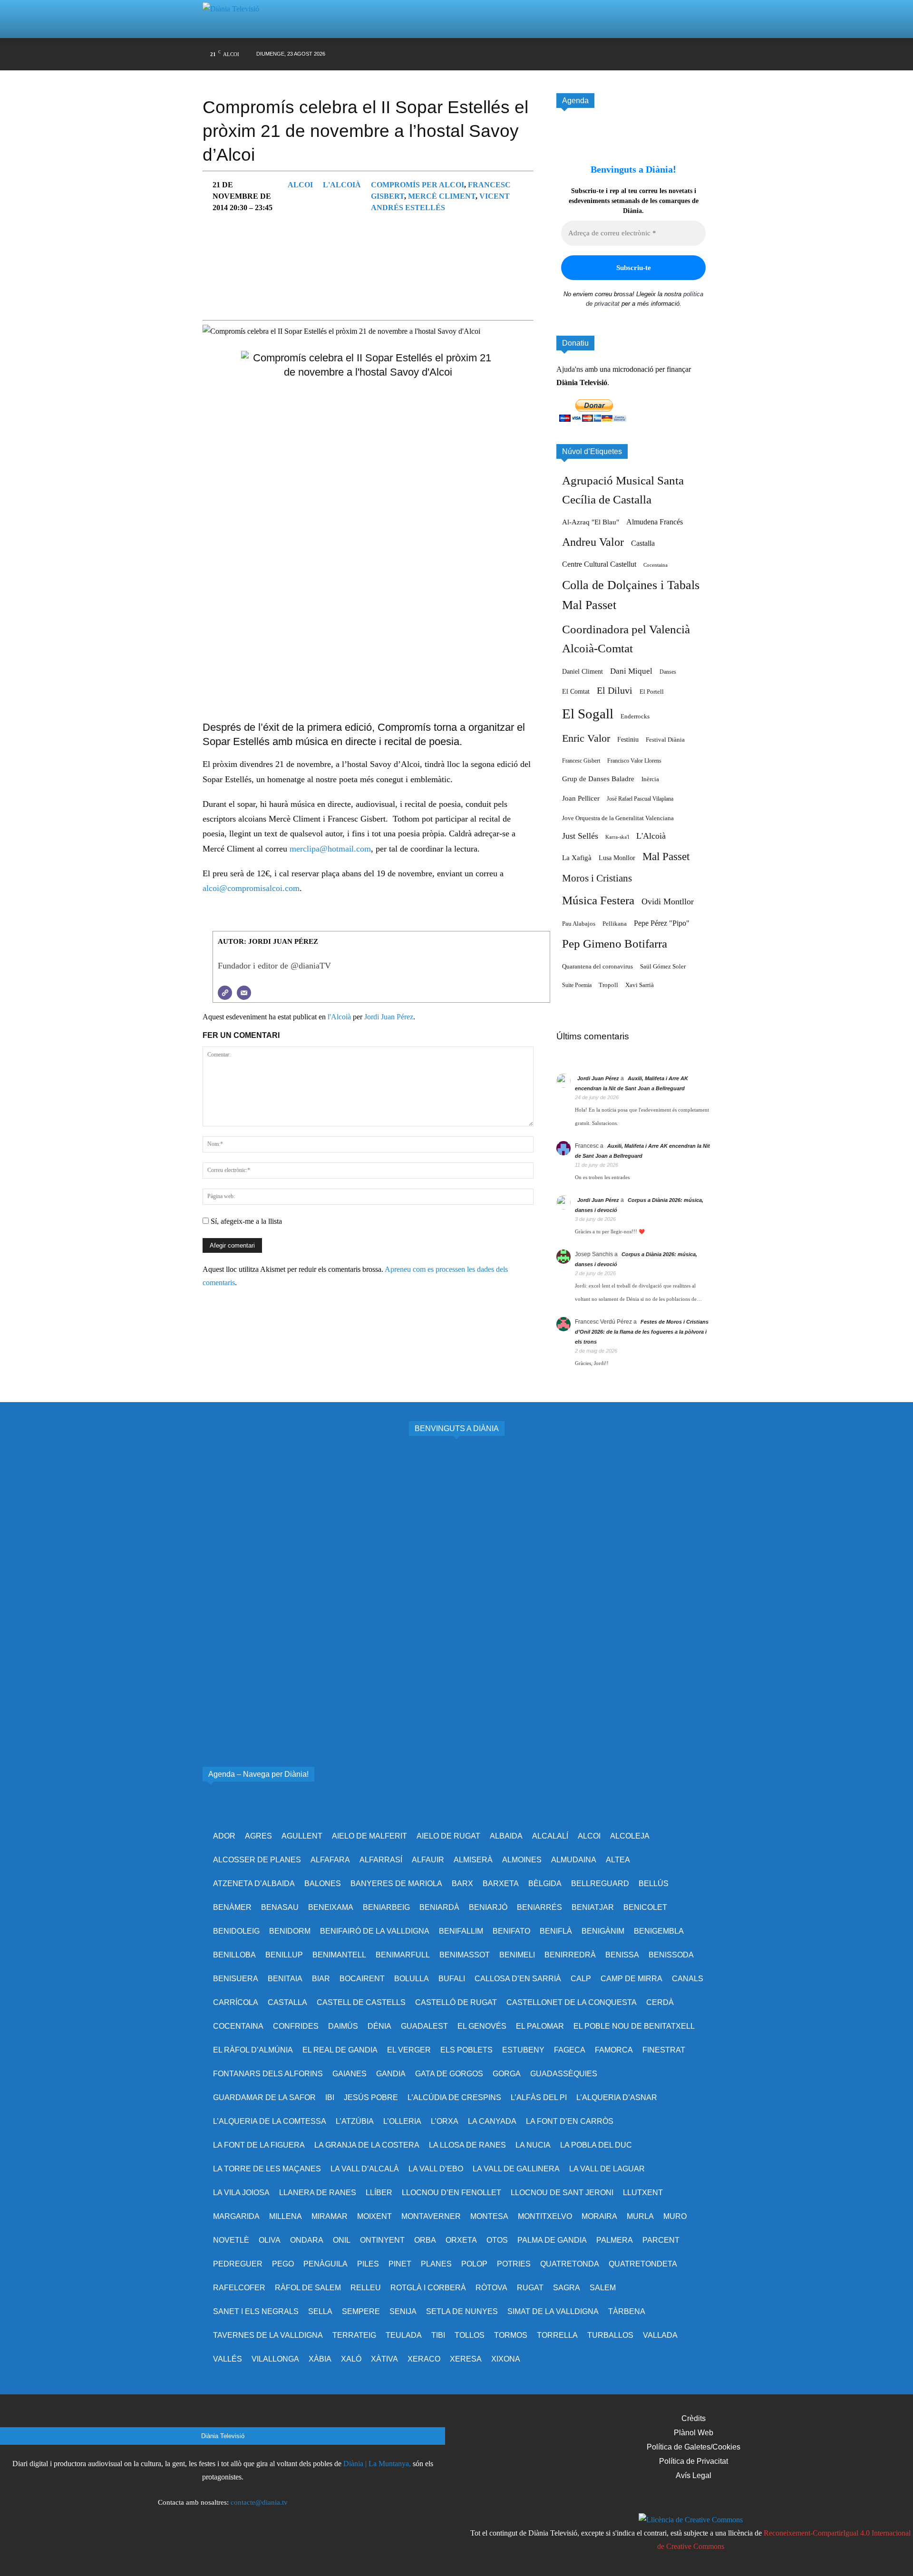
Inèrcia (650, 779)
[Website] (225, 993)
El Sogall (588, 714)
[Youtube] (648, 54)
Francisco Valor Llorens (634, 761)
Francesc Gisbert (581, 761)
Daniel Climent (583, 671)
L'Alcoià (651, 836)
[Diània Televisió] (235, 19)
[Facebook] (576, 54)
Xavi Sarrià (640, 985)
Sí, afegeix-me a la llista (245, 1221)
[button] (691, 19)
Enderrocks (635, 717)
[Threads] (703, 54)
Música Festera (598, 900)
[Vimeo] (630, 54)
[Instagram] (594, 54)
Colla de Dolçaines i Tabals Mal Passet (631, 595)
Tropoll (608, 985)
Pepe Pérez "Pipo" (662, 923)
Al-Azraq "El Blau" (591, 522)
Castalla (643, 543)
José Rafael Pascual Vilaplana (640, 799)
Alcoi (300, 185)
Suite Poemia (577, 985)
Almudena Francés (655, 522)
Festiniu (628, 739)
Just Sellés (580, 836)
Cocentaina (656, 565)
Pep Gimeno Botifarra (615, 944)
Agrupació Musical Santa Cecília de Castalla (623, 490)
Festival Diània (665, 740)
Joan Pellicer (581, 798)
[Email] (244, 993)
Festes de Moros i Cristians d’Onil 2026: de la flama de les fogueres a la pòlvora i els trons (642, 1332)
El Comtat (576, 691)
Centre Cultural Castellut (599, 564)
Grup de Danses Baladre (598, 779)
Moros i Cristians (597, 878)
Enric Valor (586, 738)
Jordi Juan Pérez (389, 1017)
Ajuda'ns (570, 369)
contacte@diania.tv (259, 2502)
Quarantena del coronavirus (597, 966)
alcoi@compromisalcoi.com (251, 888)
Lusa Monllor (617, 858)
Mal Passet (666, 856)
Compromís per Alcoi (418, 185)
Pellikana (615, 924)
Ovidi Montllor (668, 901)
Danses (668, 672)
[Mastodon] (685, 54)
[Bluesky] (666, 54)
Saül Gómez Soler (663, 966)
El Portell (652, 692)
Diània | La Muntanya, (377, 2464)
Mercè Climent (442, 196)
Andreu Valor (593, 542)
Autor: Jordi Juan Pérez (268, 941)
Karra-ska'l (617, 837)
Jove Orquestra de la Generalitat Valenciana (618, 818)
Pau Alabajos (579, 924)
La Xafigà (577, 858)
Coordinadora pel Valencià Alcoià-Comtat (626, 639)
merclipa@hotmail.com (330, 849)
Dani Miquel (631, 671)
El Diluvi (615, 690)
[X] (612, 54)
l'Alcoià (342, 185)
